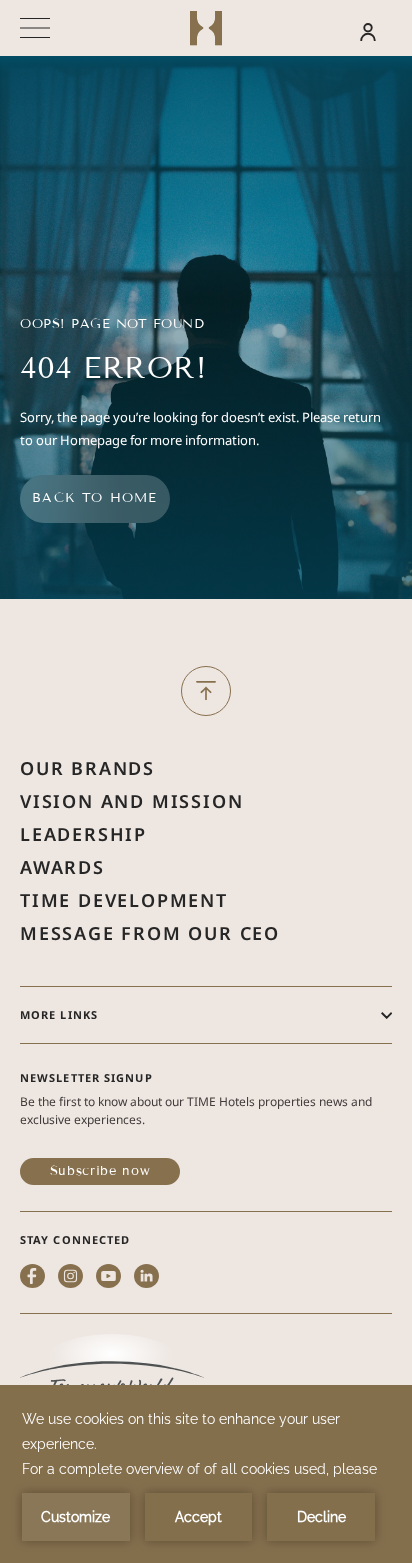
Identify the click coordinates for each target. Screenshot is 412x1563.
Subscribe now (100, 1171)
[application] (206, 1474)
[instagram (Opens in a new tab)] (70, 1278)
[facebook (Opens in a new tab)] (32, 1278)
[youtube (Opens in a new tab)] (108, 1278)
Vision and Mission (131, 801)
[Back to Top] (206, 691)
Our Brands (87, 768)
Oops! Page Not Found (112, 324)
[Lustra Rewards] (332, 30)
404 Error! (113, 368)
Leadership (83, 834)
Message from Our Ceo (150, 933)
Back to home (95, 498)
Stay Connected (75, 1239)
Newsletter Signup (86, 1077)
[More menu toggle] (35, 28)
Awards (62, 867)
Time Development (124, 900)
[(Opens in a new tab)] (112, 1375)
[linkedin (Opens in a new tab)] (146, 1278)
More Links (59, 1014)
